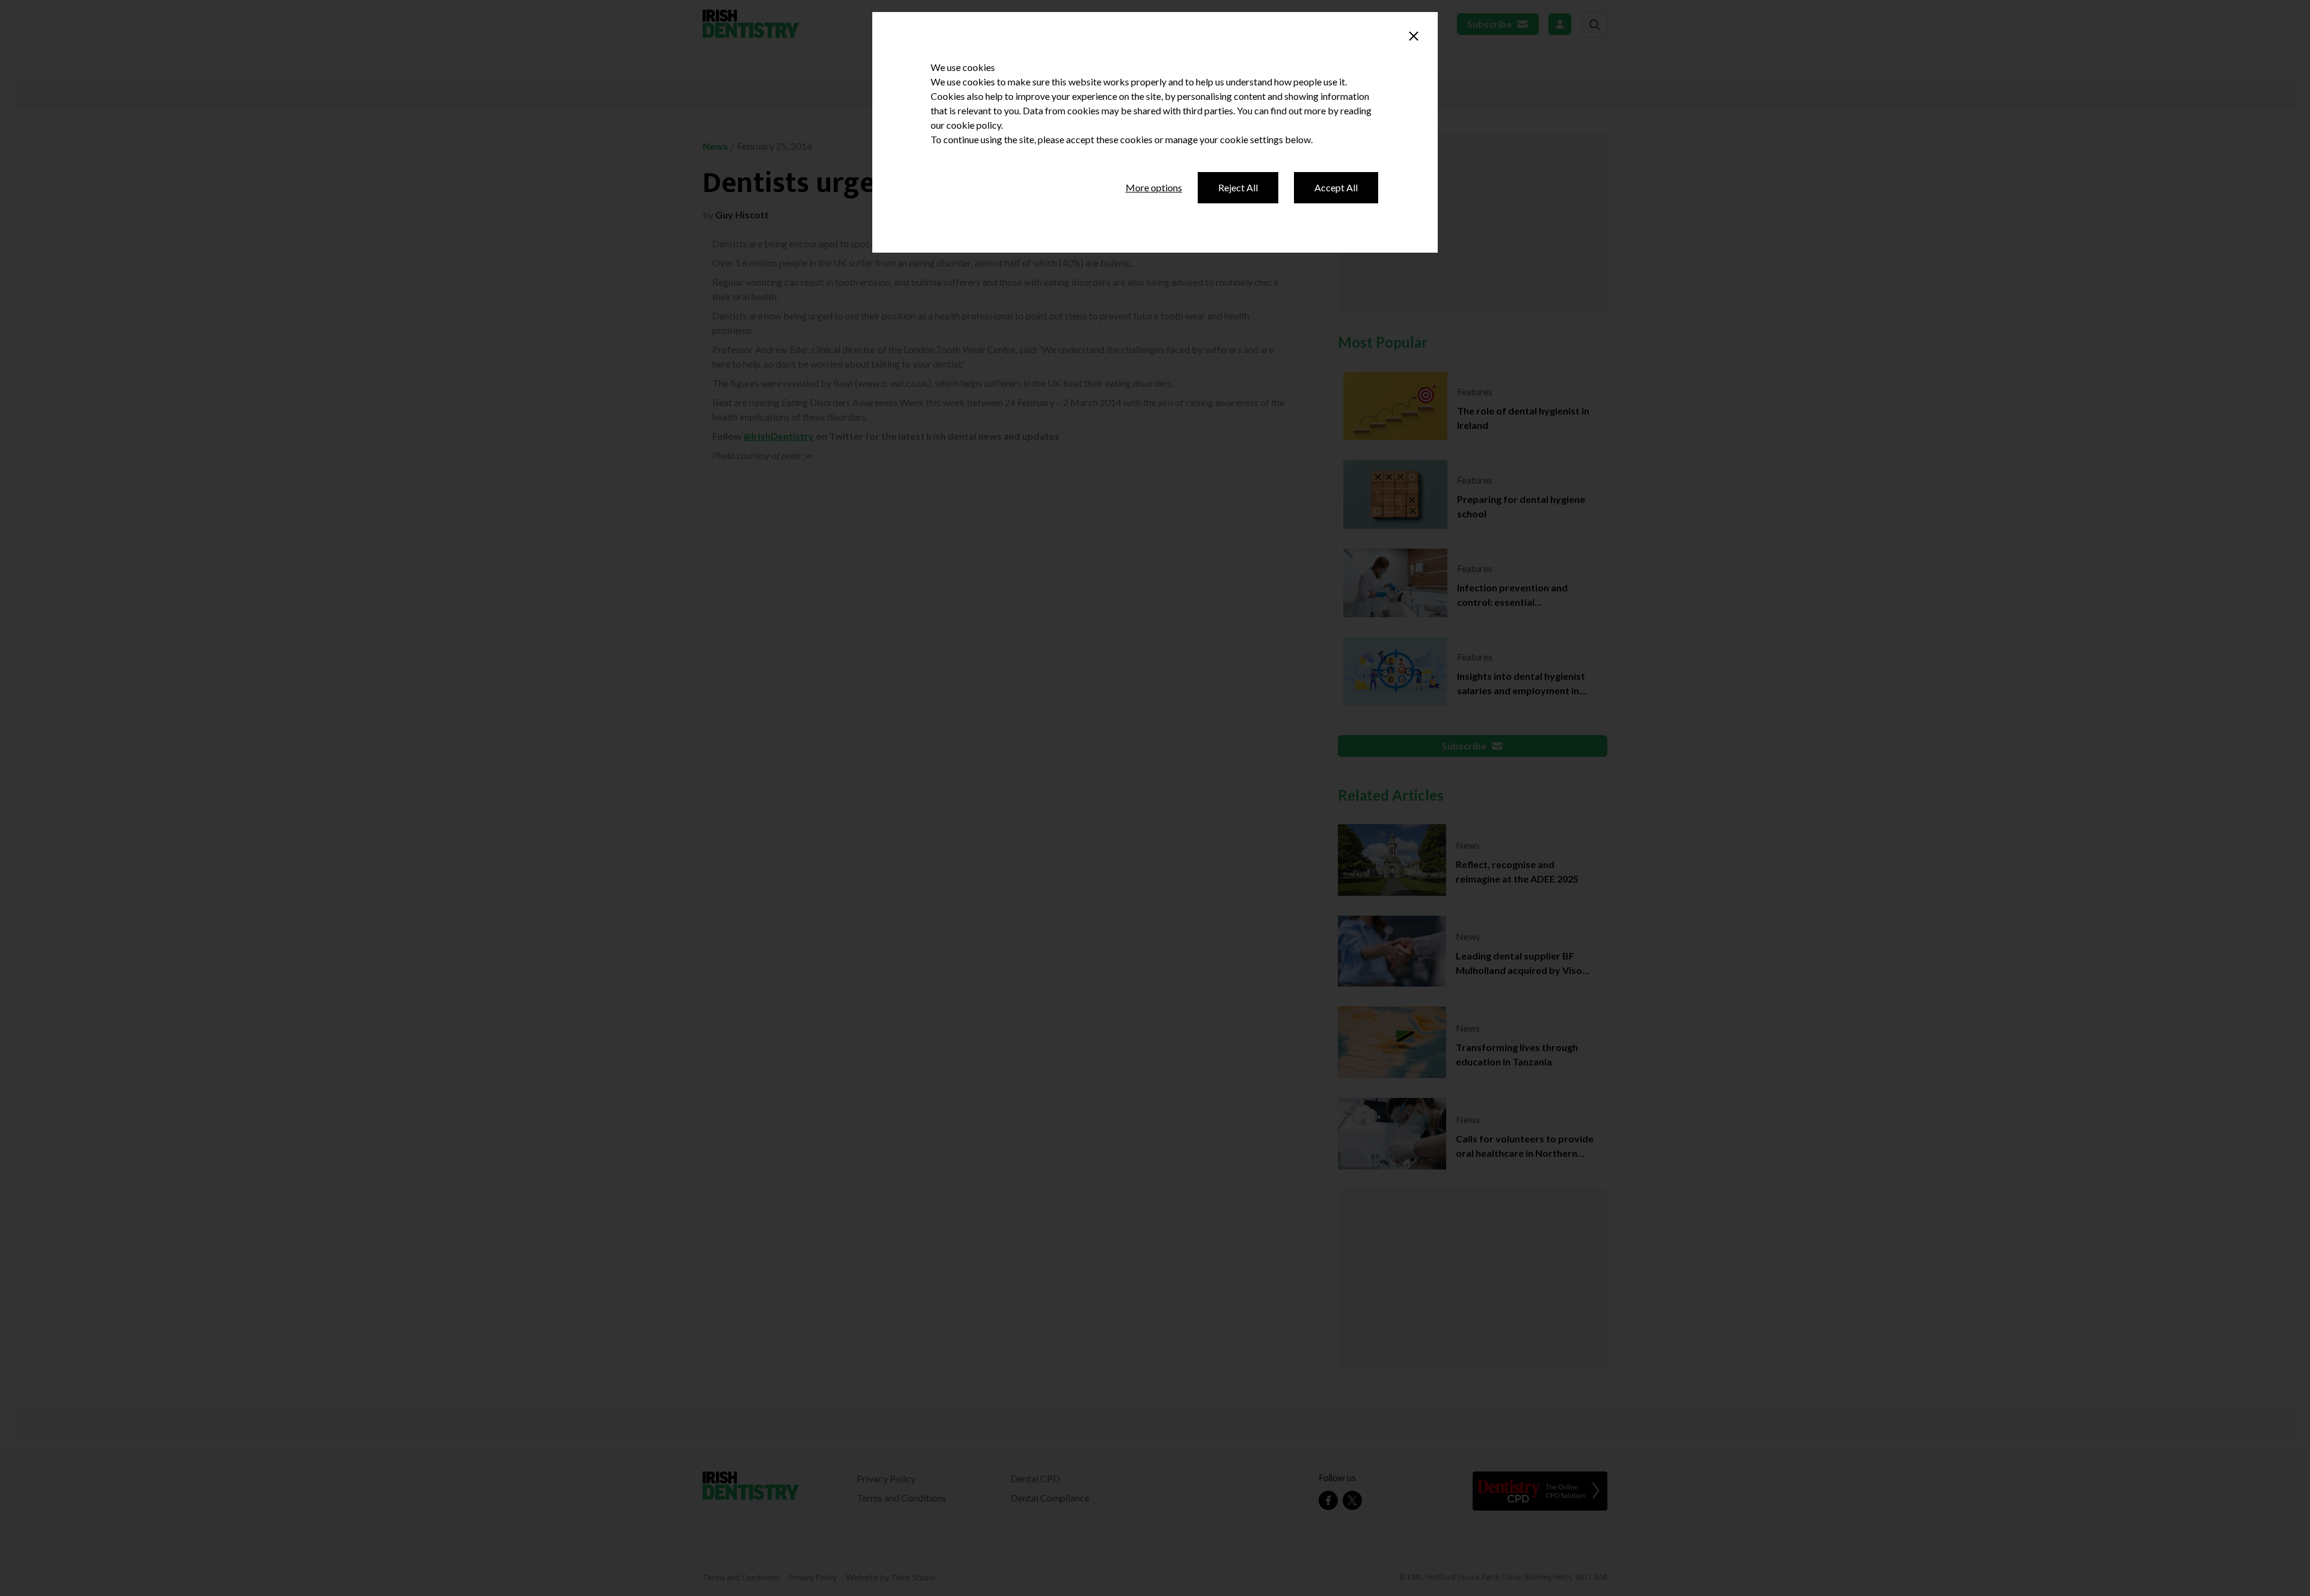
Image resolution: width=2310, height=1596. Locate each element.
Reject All (1238, 187)
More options (1154, 187)
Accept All (1336, 187)
